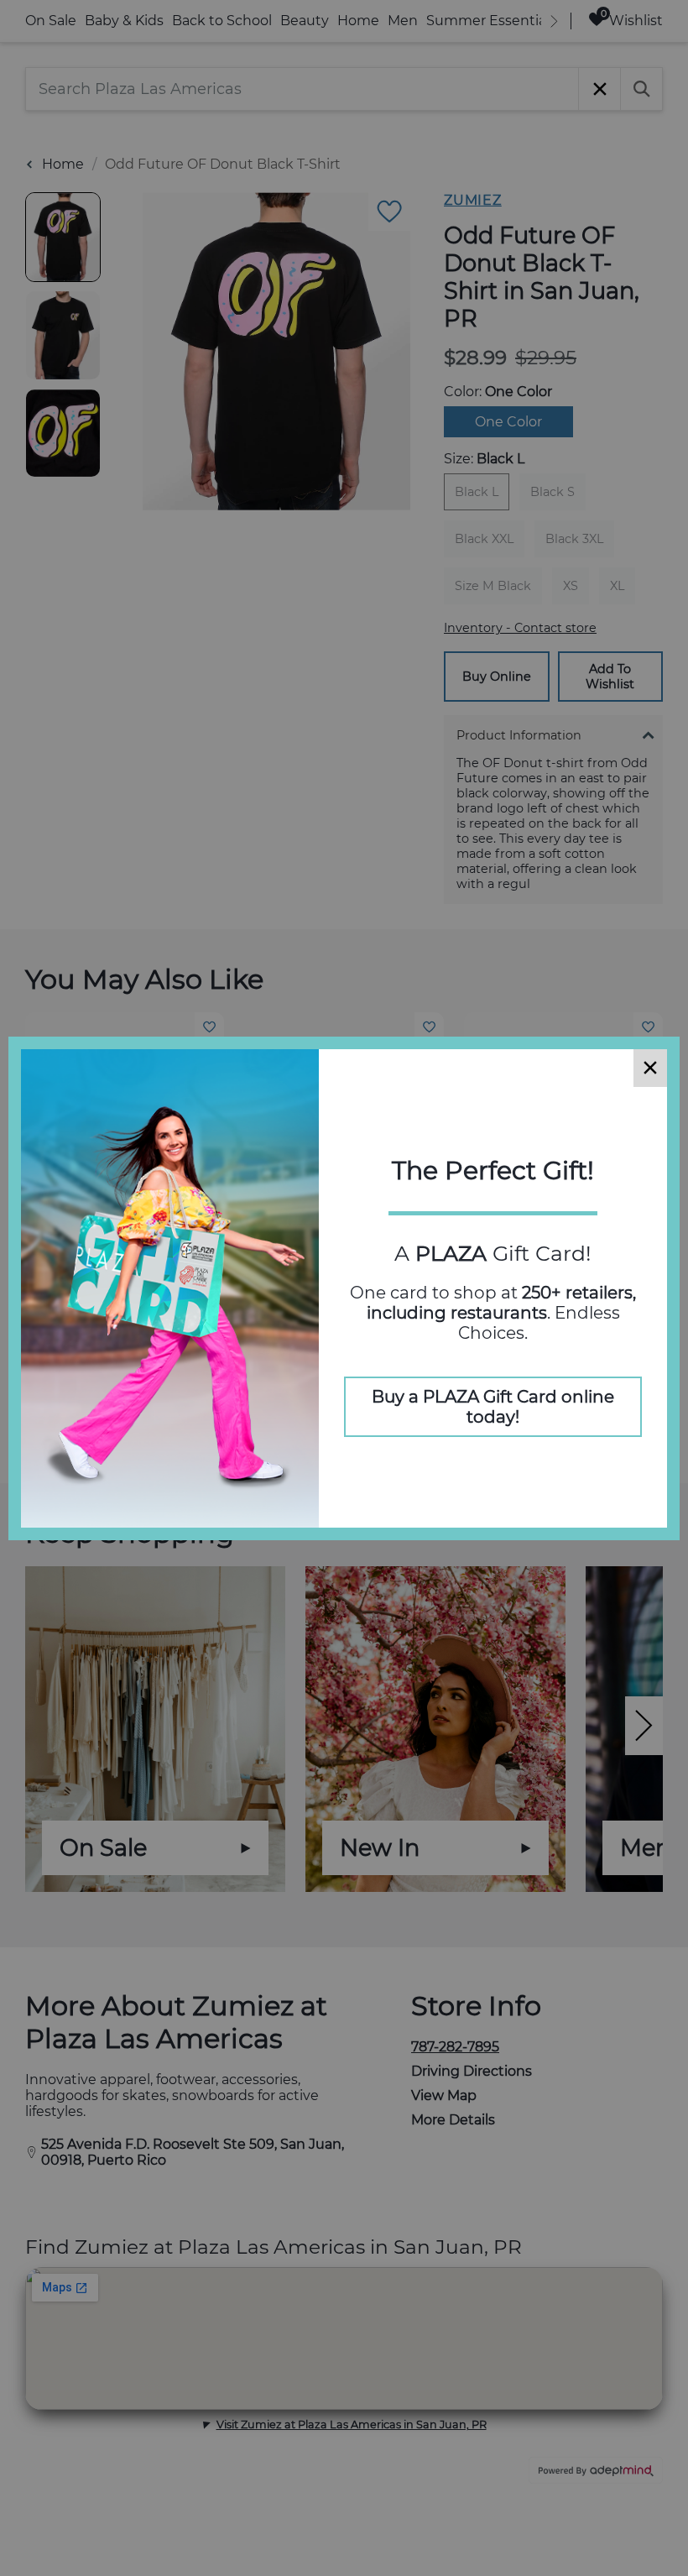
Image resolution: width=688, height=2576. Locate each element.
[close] (650, 1068)
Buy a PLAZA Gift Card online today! (493, 1407)
